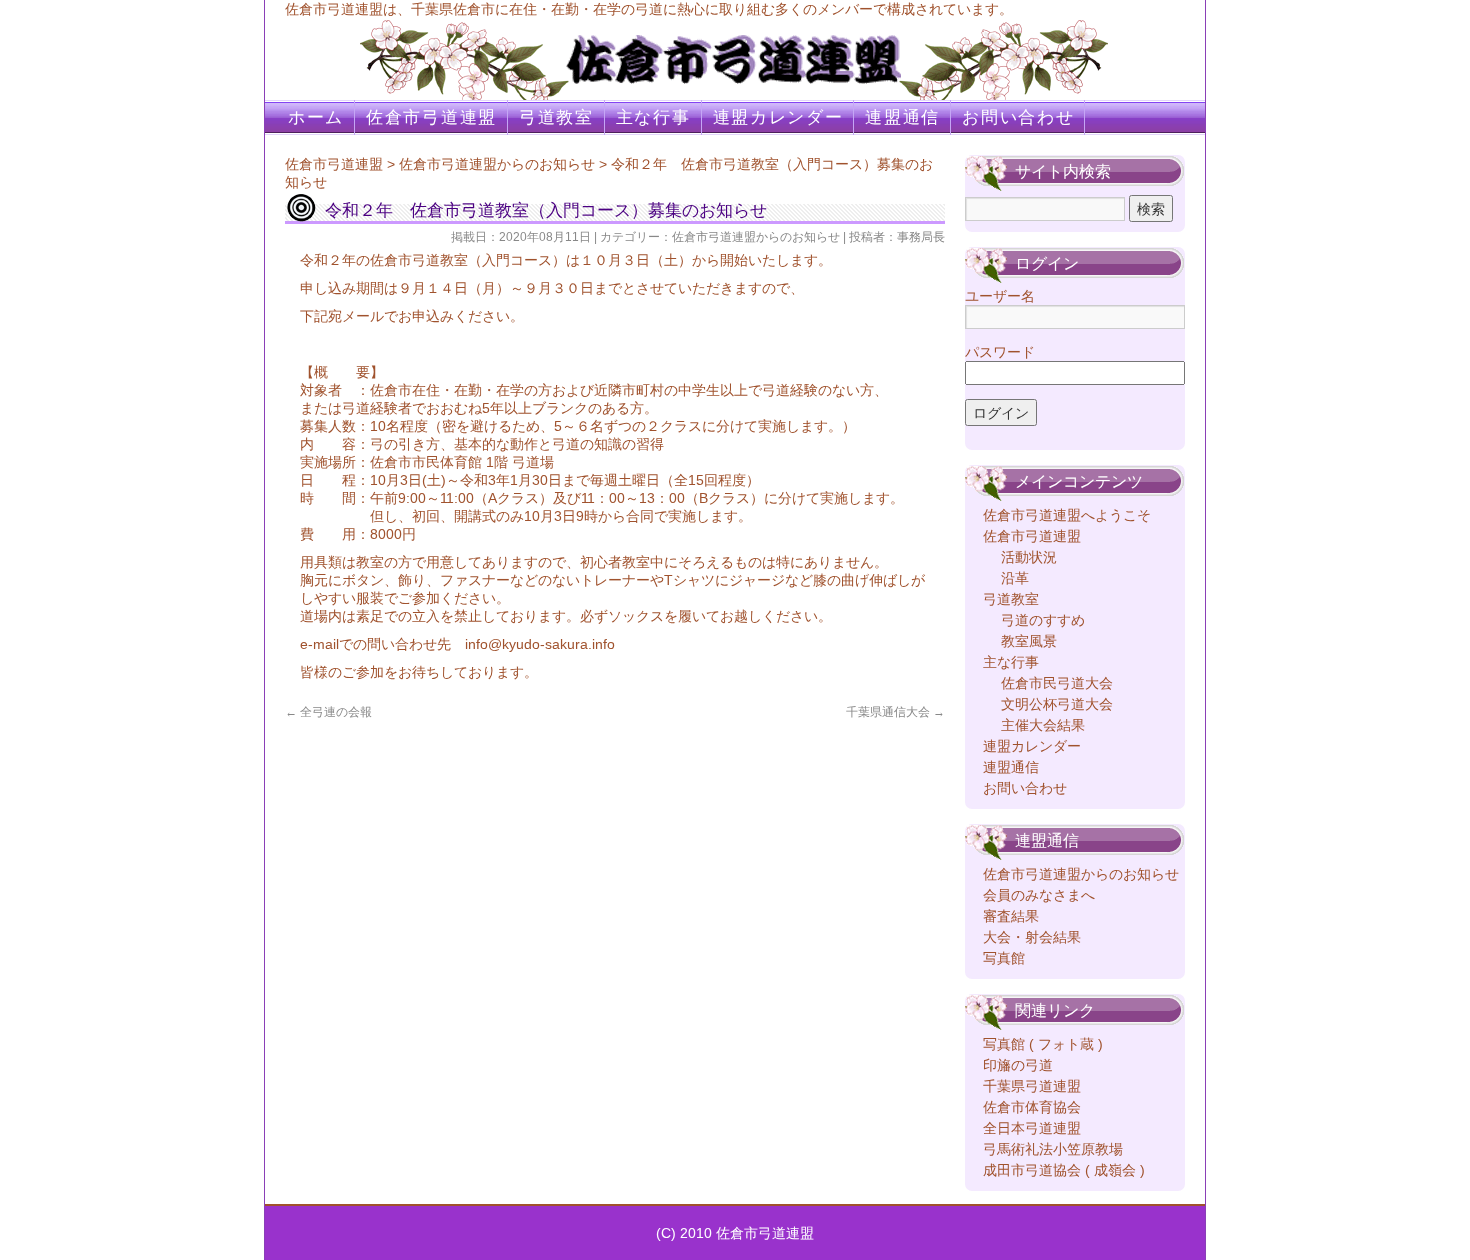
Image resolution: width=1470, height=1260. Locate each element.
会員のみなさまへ (1039, 895)
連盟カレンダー (778, 117)
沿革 (1015, 578)
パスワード (1000, 352)
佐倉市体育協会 (1032, 1107)
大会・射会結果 (1032, 937)
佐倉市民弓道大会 (1057, 683)
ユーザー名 (1000, 296)
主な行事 (653, 117)
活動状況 (1029, 557)
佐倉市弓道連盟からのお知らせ (497, 164)
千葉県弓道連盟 (1032, 1086)
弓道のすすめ (1043, 620)
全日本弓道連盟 (1032, 1128)
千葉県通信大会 (895, 712)
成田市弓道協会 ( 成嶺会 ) (1064, 1170)
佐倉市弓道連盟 (431, 117)
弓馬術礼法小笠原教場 (1053, 1149)
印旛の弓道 (1018, 1065)
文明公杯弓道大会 (1057, 704)
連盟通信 (902, 117)
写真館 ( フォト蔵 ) (1043, 1044)
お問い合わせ (1018, 117)
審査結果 (1011, 916)
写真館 (1004, 958)
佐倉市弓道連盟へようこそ (1067, 515)
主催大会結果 (1043, 725)
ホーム (316, 117)
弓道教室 (556, 117)
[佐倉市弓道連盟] (735, 50)
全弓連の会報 (328, 712)
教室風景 (1029, 641)
